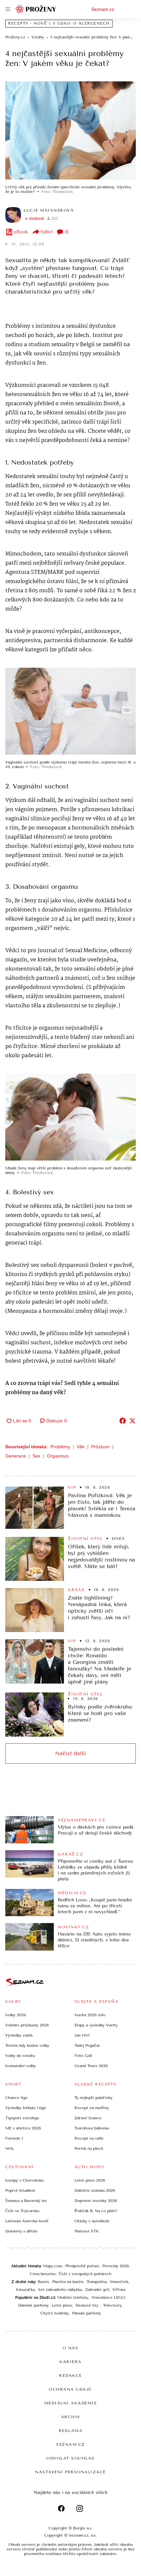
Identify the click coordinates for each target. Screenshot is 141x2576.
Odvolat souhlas (70, 2458)
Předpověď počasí (82, 2266)
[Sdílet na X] (132, 1421)
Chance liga (16, 2098)
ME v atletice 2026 (23, 2128)
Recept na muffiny (92, 2108)
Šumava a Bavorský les (26, 2201)
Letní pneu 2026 (90, 2180)
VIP (72, 1487)
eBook (21, 232)
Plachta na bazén (68, 2282)
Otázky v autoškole (92, 2221)
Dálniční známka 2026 (95, 2190)
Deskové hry (88, 2305)
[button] (70, 130)
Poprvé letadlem (20, 2190)
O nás (71, 2348)
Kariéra (70, 2362)
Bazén (43, 2282)
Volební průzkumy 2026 (27, 2025)
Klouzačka (25, 2290)
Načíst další (70, 1753)
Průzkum (100, 1447)
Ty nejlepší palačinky (93, 2098)
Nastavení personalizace (70, 2472)
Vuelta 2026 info (90, 2015)
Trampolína (97, 2282)
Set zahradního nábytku (60, 2290)
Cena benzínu (43, 2274)
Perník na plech (89, 2148)
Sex (36, 1456)
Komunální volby (20, 2066)
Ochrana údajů (70, 2389)
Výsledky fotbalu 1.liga (25, 2108)
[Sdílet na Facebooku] (123, 1421)
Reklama (71, 2431)
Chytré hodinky (55, 2313)
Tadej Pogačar (87, 2045)
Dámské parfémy (33, 2305)
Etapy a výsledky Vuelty (96, 2025)
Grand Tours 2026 (91, 2066)
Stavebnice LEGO (108, 2297)
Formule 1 (14, 2138)
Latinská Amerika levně (27, 2221)
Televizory (112, 2305)
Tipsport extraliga (22, 2118)
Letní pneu (62, 2305)
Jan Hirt (82, 2035)
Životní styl (85, 1539)
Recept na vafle (89, 2138)
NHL (10, 2148)
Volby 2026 (16, 2015)
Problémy (60, 1447)
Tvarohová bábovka (92, 2128)
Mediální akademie (71, 2403)
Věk (81, 1447)
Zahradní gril (97, 2290)
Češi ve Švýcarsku (22, 2211)
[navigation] (8, 9)
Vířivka (119, 2290)
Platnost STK (87, 2231)
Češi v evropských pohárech (85, 2274)
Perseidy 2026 (116, 2266)
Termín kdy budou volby (27, 2045)
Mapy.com (52, 2266)
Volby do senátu (20, 2056)
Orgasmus (58, 1456)
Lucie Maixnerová (49, 210)
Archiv (71, 2417)
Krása (76, 1590)
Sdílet (47, 232)
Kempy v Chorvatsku (24, 2180)
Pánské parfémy (87, 2313)
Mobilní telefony (73, 2297)
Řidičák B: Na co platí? (96, 2211)
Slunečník (119, 2282)
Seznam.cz (103, 9)
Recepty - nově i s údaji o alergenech (59, 23)
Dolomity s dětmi (21, 2231)
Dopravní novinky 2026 (96, 2201)
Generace (16, 1456)
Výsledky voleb (19, 2035)
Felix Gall (83, 2056)
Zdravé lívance (88, 2118)
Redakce (70, 2376)
